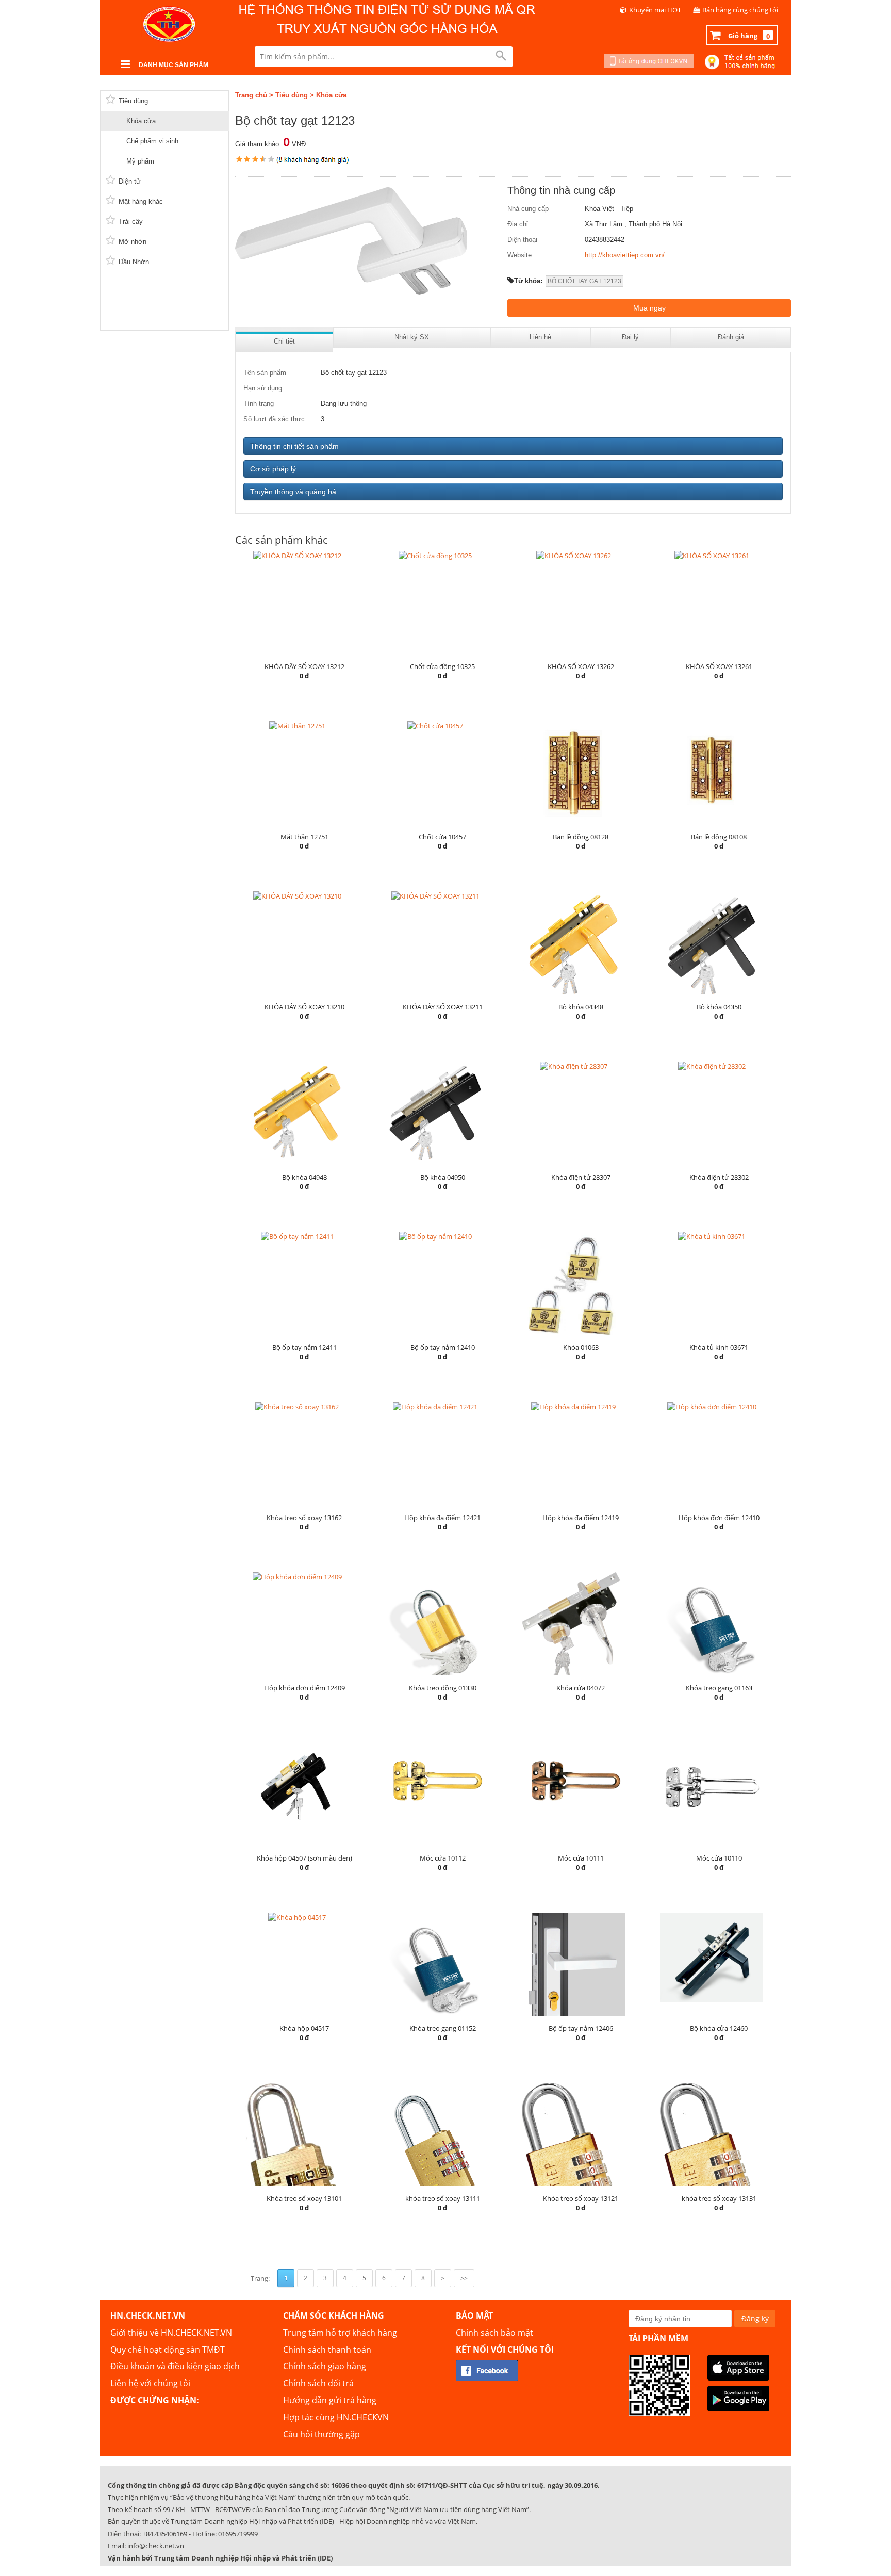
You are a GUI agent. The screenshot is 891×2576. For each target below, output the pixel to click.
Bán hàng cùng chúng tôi (740, 10)
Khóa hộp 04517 (304, 2028)
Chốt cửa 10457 (442, 837)
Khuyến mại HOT (655, 10)
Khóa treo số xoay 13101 (304, 2198)
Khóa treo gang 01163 (719, 1688)
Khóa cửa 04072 (581, 1688)
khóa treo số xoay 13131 (719, 2198)
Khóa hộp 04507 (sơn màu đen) (304, 1858)
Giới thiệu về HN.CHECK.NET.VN (171, 2333)
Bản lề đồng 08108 (719, 837)
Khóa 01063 (581, 1347)
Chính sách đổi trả (318, 2383)
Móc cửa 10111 (581, 1858)
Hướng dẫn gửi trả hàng (330, 2400)
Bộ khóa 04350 (719, 1007)
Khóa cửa (331, 95)
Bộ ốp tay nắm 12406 (581, 2028)
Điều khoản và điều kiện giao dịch (175, 2366)
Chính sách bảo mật (494, 2333)
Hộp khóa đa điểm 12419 (581, 1518)
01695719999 (238, 2534)
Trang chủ (251, 95)
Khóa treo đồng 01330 (443, 1688)
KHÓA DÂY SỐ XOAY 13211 (443, 1007)
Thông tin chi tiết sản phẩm (294, 446)
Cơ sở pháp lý (273, 469)
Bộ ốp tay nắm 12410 (443, 1347)
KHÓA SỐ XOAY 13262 (581, 666)
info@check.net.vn (156, 2546)
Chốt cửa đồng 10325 (442, 666)
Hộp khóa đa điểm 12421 (442, 1518)
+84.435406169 (165, 2534)
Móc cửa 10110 (719, 1858)
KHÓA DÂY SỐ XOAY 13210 (304, 1007)
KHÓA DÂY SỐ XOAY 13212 (304, 666)
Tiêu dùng (292, 95)
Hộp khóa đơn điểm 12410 (719, 1518)
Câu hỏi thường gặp (321, 2434)
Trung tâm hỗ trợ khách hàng (340, 2333)
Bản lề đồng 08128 (581, 837)
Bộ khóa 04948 (304, 1177)
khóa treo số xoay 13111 (443, 2198)
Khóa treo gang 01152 (443, 2028)
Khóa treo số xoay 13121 (581, 2198)
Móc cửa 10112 (443, 1858)
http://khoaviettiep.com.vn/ (625, 255)
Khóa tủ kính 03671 (719, 1347)
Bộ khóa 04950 (443, 1177)
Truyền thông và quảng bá (293, 492)
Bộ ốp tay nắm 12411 (304, 1347)
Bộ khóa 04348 (581, 1007)
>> (464, 2278)
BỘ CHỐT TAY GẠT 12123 (584, 281)
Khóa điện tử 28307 (581, 1177)
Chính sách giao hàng (325, 2366)
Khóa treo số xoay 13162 (304, 1518)
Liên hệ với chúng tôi (150, 2383)
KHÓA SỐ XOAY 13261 (719, 666)
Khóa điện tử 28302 (719, 1177)
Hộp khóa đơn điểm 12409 (304, 1688)
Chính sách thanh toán (327, 2350)
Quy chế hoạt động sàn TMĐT (168, 2350)
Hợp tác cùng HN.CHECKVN (336, 2417)
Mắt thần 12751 (304, 837)
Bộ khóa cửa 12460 (719, 2028)
